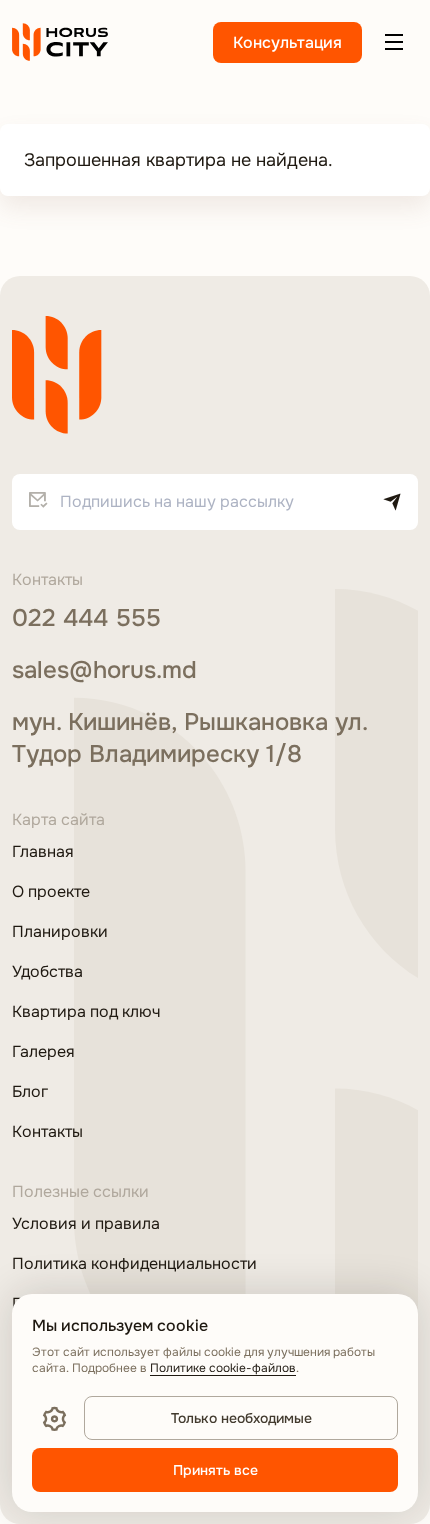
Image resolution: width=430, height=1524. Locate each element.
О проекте (51, 892)
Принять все (215, 1470)
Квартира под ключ (86, 1012)
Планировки (60, 932)
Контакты (47, 1132)
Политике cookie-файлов (223, 1368)
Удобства (47, 972)
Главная (43, 852)
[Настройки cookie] (54, 1418)
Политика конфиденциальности (134, 1264)
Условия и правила (86, 1224)
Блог (30, 1092)
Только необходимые (241, 1418)
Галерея (43, 1052)
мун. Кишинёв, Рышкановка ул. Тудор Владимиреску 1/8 (189, 738)
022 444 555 (86, 618)
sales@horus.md (104, 670)
